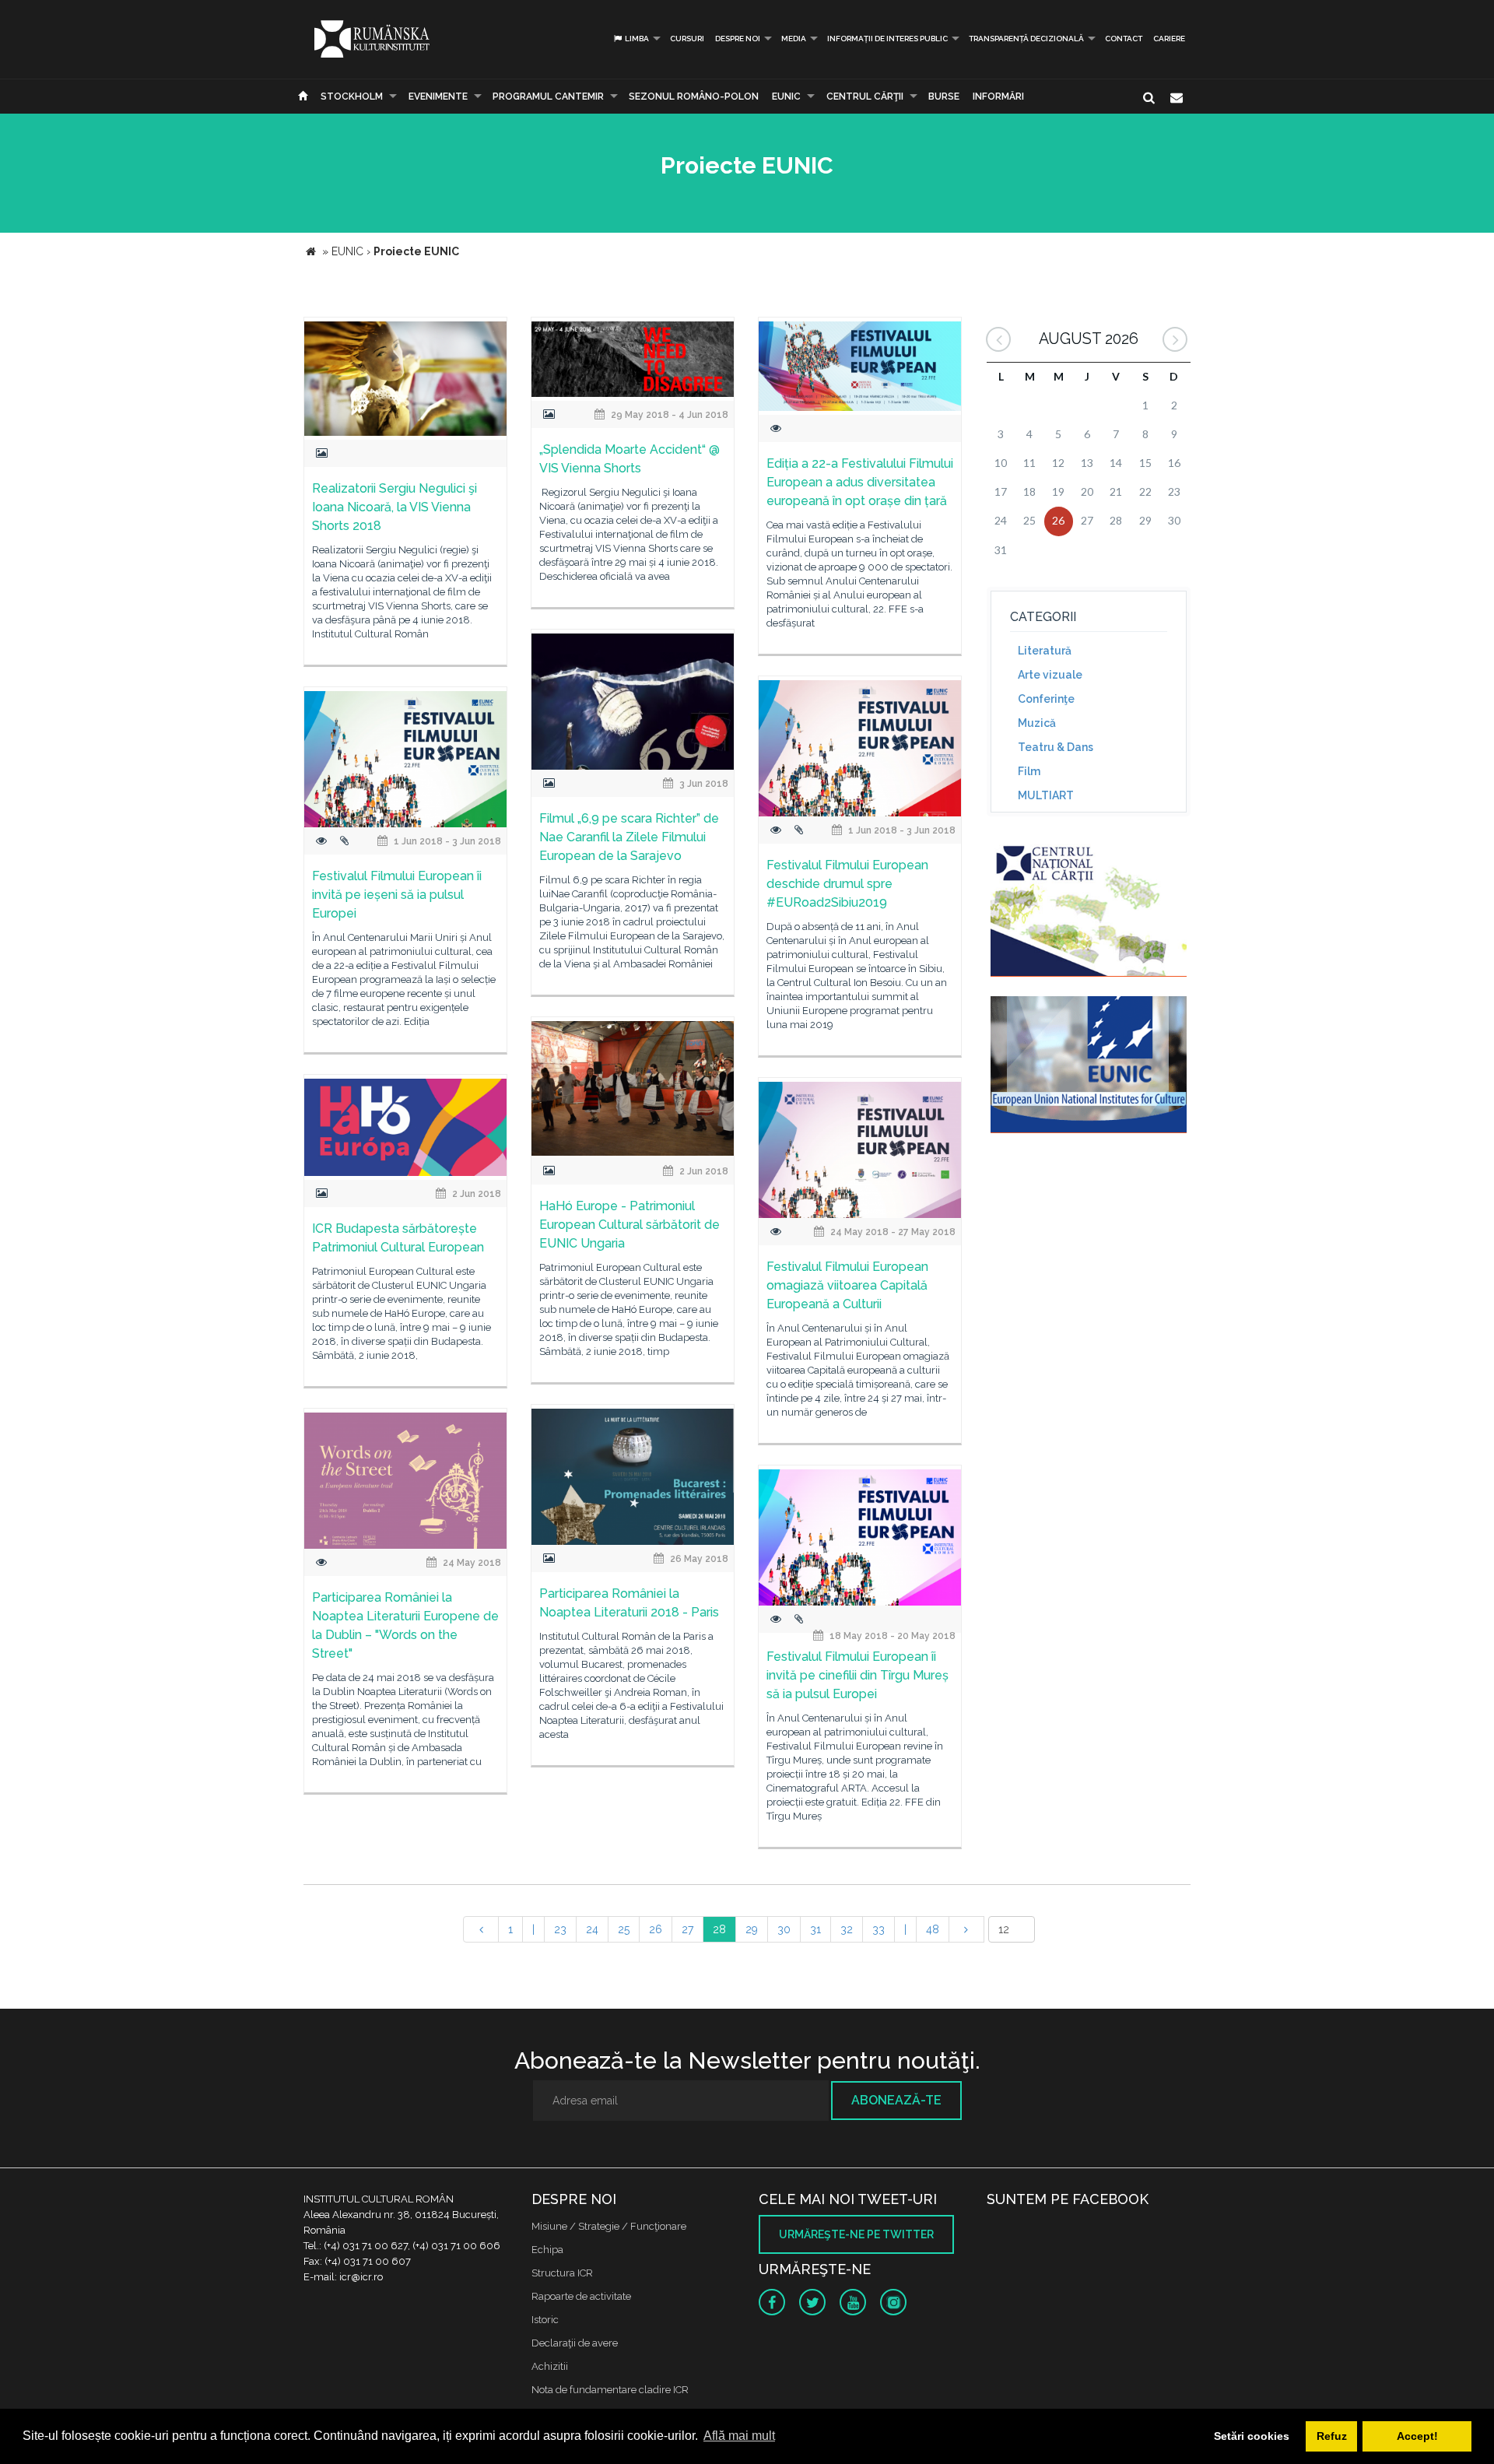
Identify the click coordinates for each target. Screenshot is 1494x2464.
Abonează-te (896, 2100)
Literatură (1045, 651)
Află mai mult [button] (739, 2436)
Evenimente (438, 97)
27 (687, 1929)
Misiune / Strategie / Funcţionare (609, 2226)
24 (592, 1929)
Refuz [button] (1332, 2436)
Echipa (547, 2250)
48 (933, 1929)
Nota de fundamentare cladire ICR (610, 2390)
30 (784, 1929)
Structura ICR (562, 2273)
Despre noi (738, 39)
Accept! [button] (1417, 2436)
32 (847, 1929)
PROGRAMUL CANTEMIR (548, 97)
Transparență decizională (1026, 39)
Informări (998, 97)
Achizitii (550, 2366)
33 (879, 1929)
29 (752, 1929)
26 (656, 1929)
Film (1029, 771)
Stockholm (352, 97)
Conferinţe (1046, 699)
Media (794, 39)
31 (815, 1929)
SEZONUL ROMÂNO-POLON (694, 97)
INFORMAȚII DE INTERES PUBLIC (887, 39)
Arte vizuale (1050, 675)
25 (624, 1929)
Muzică (1037, 723)
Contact (1124, 39)
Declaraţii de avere (575, 2343)
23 (560, 1929)
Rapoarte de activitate (581, 2296)
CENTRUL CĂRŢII (865, 97)
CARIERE (1169, 39)
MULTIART (1046, 795)
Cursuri (687, 39)
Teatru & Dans (1056, 747)
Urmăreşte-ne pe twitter (856, 2234)
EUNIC (786, 97)
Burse (944, 97)
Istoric (545, 2320)
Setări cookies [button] (1252, 2436)
